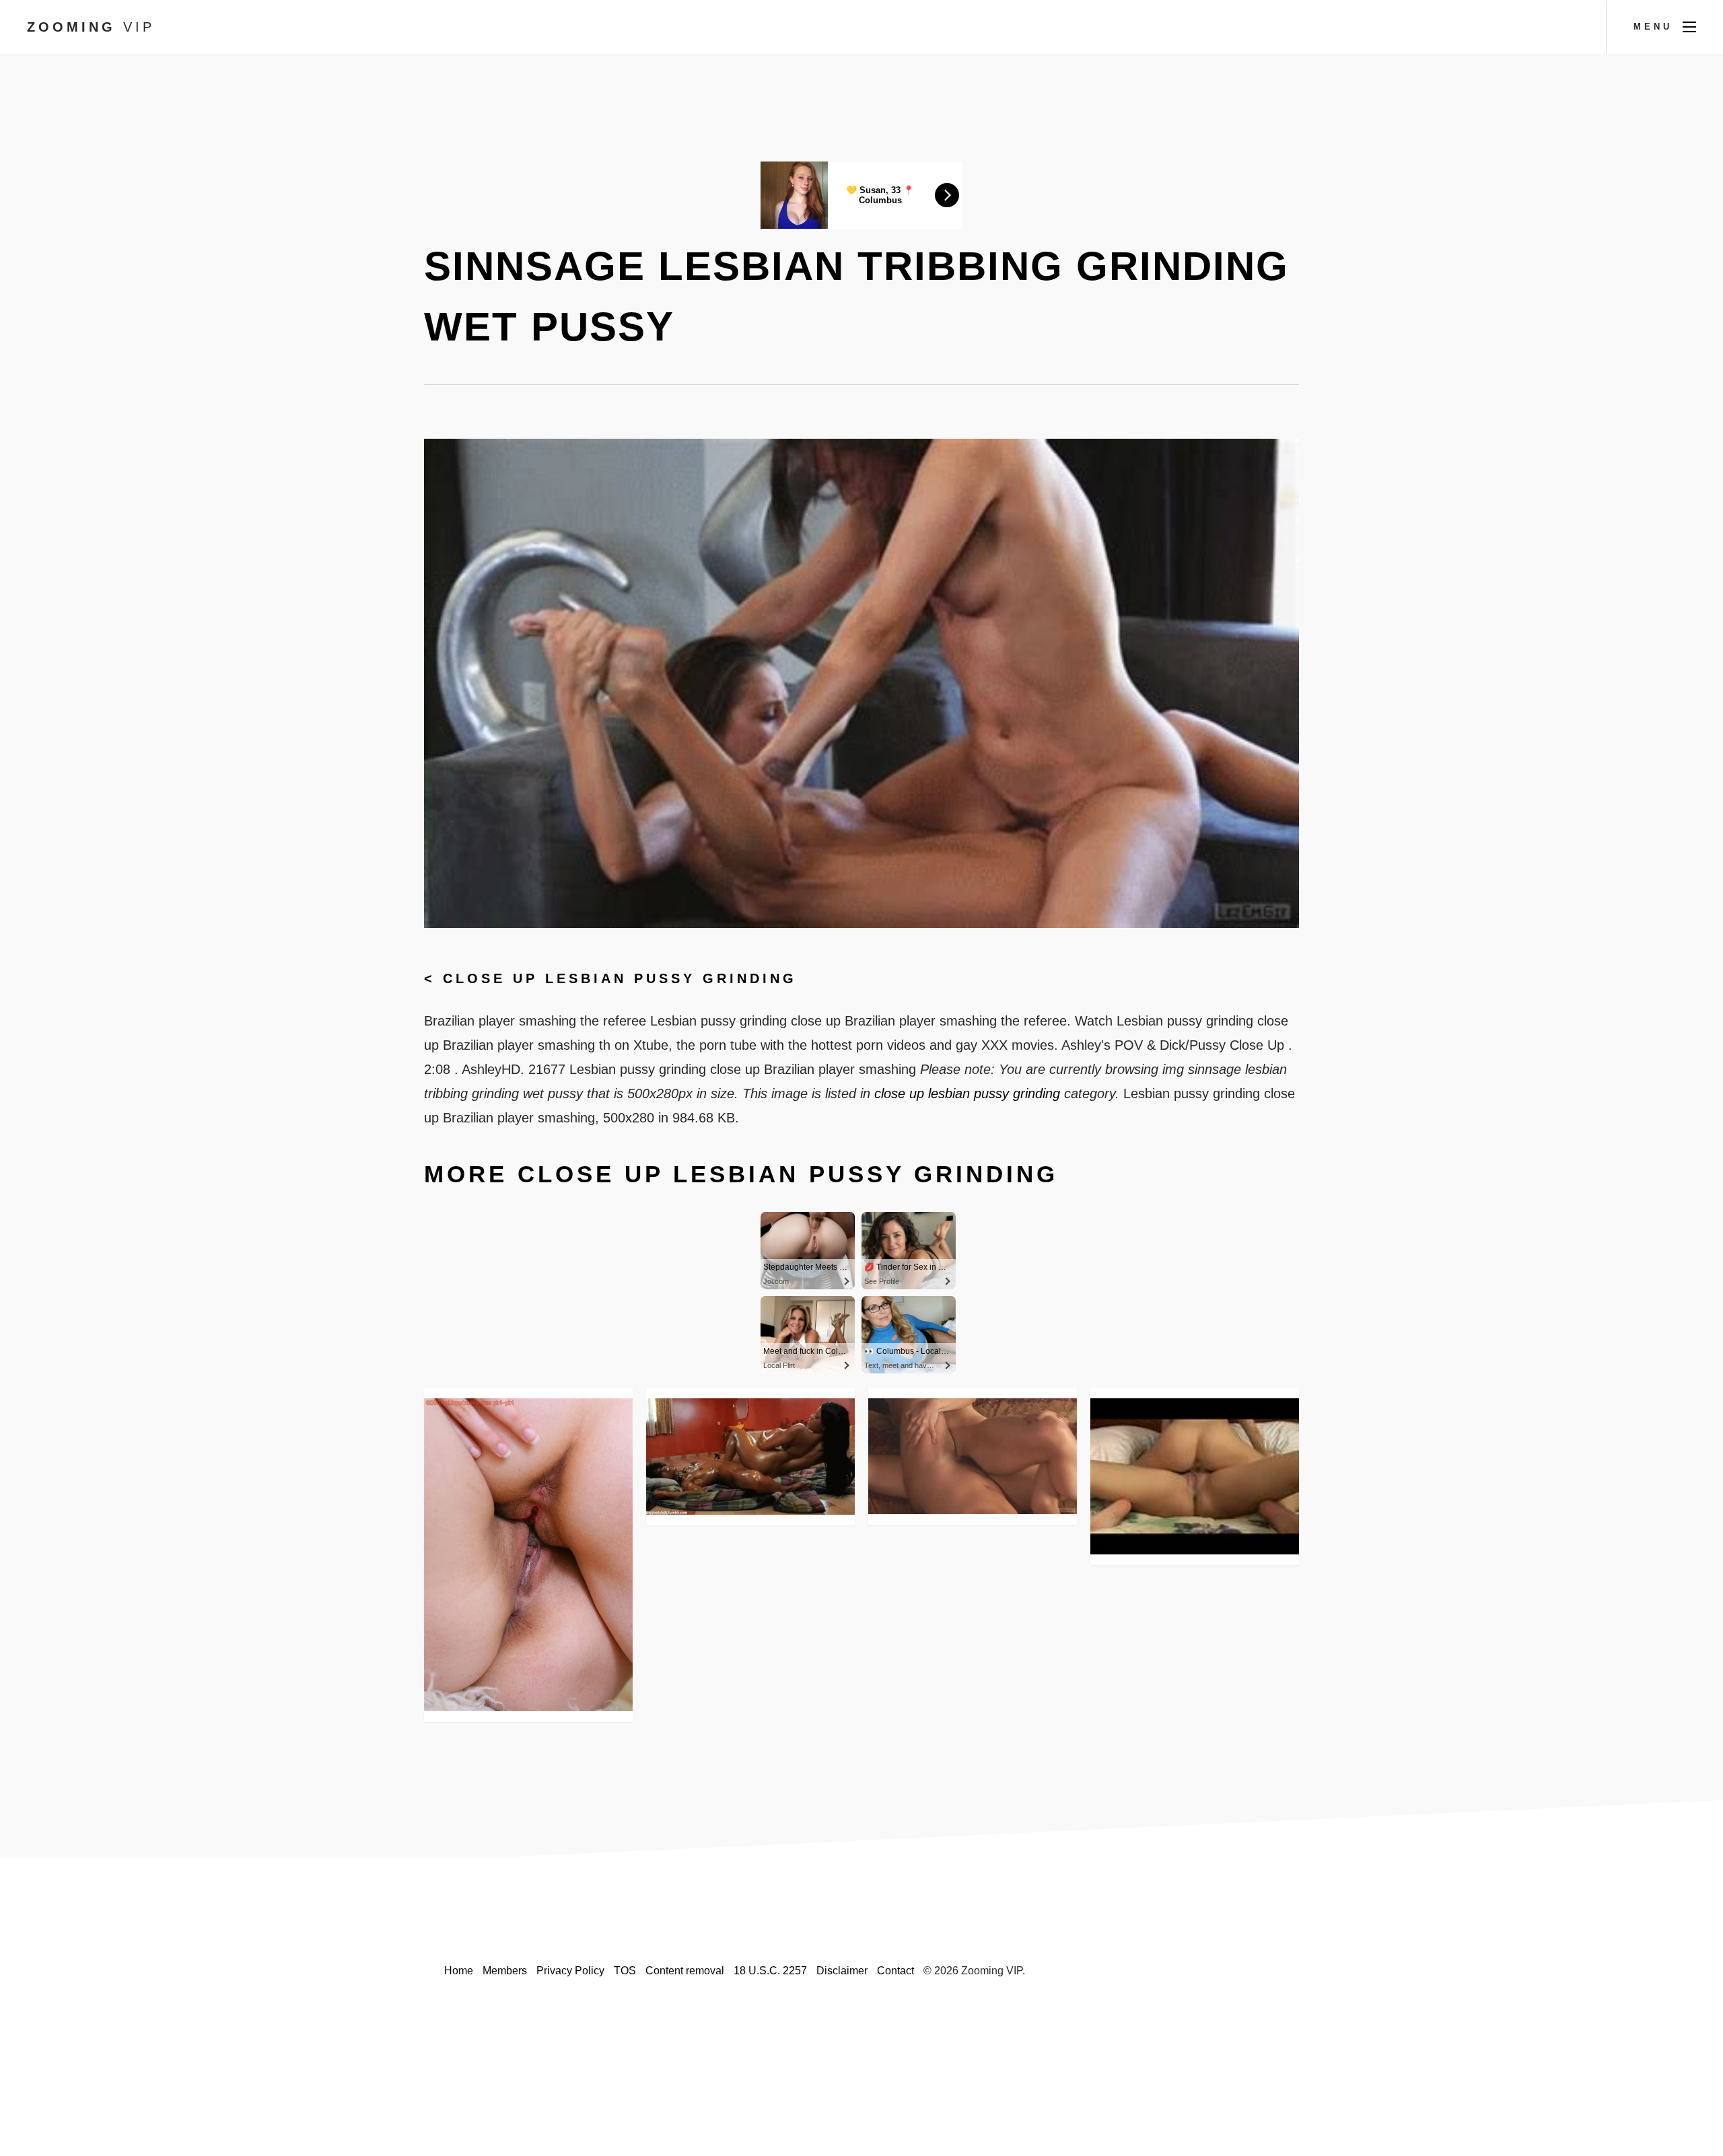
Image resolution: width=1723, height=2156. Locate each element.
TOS (625, 1971)
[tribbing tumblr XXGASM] (750, 1457)
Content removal (685, 1971)
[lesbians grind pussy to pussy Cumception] (973, 1456)
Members (505, 1971)
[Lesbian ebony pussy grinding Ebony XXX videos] (1195, 1476)
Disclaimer (842, 1971)
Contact (895, 1971)
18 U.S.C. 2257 (770, 1971)
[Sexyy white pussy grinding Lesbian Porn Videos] (528, 1555)
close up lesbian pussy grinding (620, 978)
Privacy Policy (570, 1971)
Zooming (91, 27)
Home (459, 1971)
